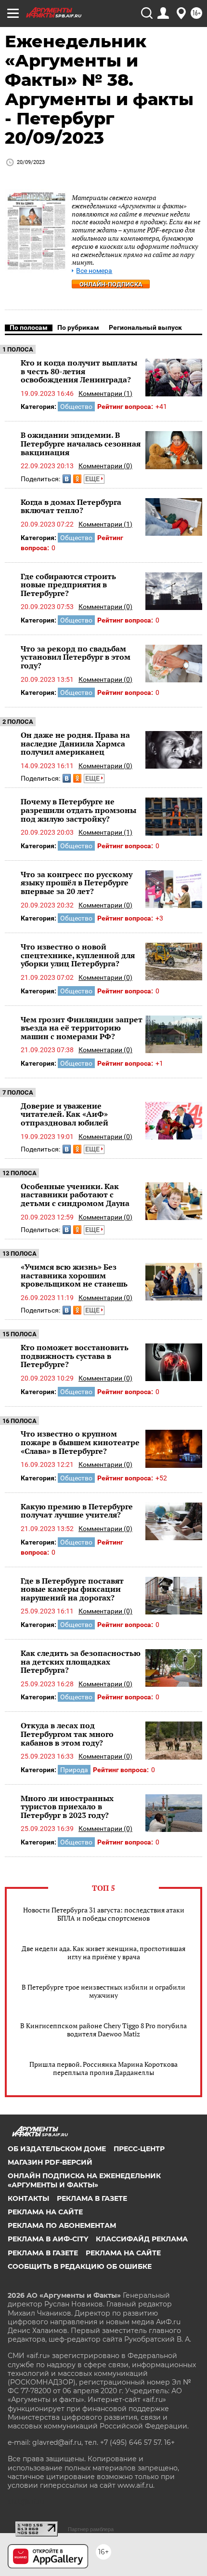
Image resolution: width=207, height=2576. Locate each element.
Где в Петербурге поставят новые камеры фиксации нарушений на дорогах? (72, 1589)
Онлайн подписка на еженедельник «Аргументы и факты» (84, 2180)
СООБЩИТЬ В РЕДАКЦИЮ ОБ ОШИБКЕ (80, 2266)
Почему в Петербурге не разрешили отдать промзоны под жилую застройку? (78, 810)
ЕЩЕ (93, 479)
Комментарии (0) (105, 466)
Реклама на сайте (45, 2212)
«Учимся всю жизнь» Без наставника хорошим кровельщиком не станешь (74, 1275)
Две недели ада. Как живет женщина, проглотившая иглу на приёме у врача (103, 1952)
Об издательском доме (57, 2149)
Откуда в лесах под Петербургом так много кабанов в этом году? (67, 1734)
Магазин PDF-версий (50, 2162)
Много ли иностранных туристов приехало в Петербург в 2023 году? (67, 1807)
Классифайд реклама (142, 2239)
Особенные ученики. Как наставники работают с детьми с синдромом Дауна (75, 1195)
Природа (74, 1770)
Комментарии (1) (105, 393)
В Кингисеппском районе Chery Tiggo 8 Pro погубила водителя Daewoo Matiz (103, 2030)
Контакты (28, 2198)
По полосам (29, 327)
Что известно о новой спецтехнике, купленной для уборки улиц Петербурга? (78, 955)
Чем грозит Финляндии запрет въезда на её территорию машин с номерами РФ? (82, 1028)
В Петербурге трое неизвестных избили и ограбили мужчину (103, 1991)
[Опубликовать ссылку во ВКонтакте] (67, 479)
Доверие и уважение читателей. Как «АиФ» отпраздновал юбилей (65, 1114)
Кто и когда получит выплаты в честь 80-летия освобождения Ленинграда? (79, 371)
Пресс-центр (139, 2149)
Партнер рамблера (91, 2529)
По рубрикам (78, 327)
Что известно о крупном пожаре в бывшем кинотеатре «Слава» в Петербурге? (80, 1442)
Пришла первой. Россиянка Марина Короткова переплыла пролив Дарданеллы (103, 2068)
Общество (76, 407)
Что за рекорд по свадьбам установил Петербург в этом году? (76, 657)
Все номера (94, 271)
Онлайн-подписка (111, 284)
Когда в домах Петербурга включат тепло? (71, 506)
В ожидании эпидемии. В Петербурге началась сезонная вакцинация (81, 443)
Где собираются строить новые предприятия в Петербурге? (68, 585)
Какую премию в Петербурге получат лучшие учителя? (77, 1511)
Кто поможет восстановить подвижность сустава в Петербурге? (75, 1356)
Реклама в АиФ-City (48, 2239)
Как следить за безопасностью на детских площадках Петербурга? (81, 1661)
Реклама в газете (92, 2198)
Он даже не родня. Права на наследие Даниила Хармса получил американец (75, 743)
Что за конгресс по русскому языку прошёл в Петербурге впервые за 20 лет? (77, 883)
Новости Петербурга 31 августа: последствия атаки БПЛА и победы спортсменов (104, 1914)
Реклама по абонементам (62, 2225)
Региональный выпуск (145, 327)
